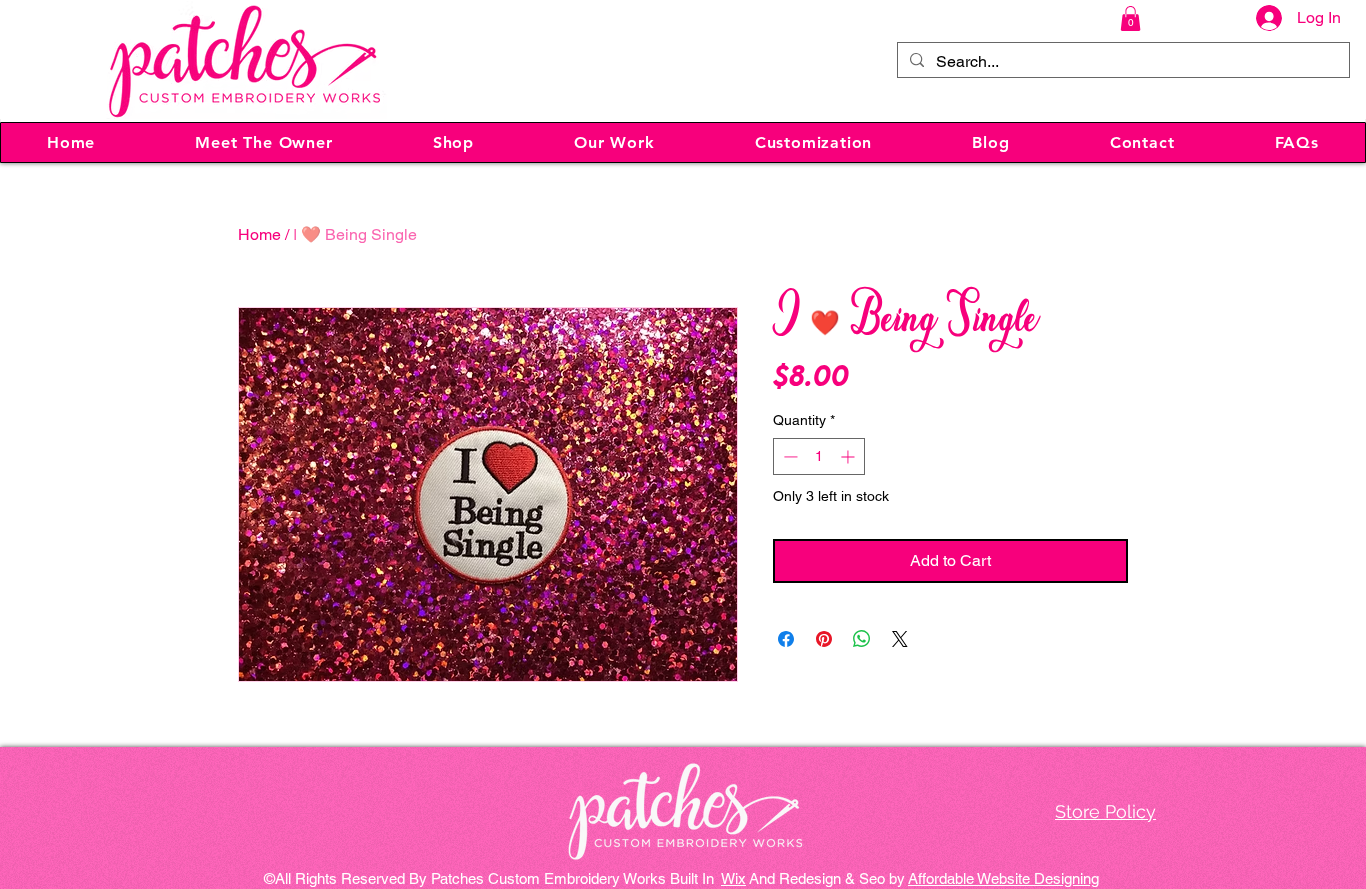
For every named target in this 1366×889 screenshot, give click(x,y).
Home (259, 234)
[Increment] (849, 456)
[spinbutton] (819, 456)
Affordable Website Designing (1003, 878)
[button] (1130, 18)
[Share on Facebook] (786, 639)
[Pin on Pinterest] (824, 639)
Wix (733, 878)
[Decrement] (788, 456)
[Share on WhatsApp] (862, 639)
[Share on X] (900, 639)
